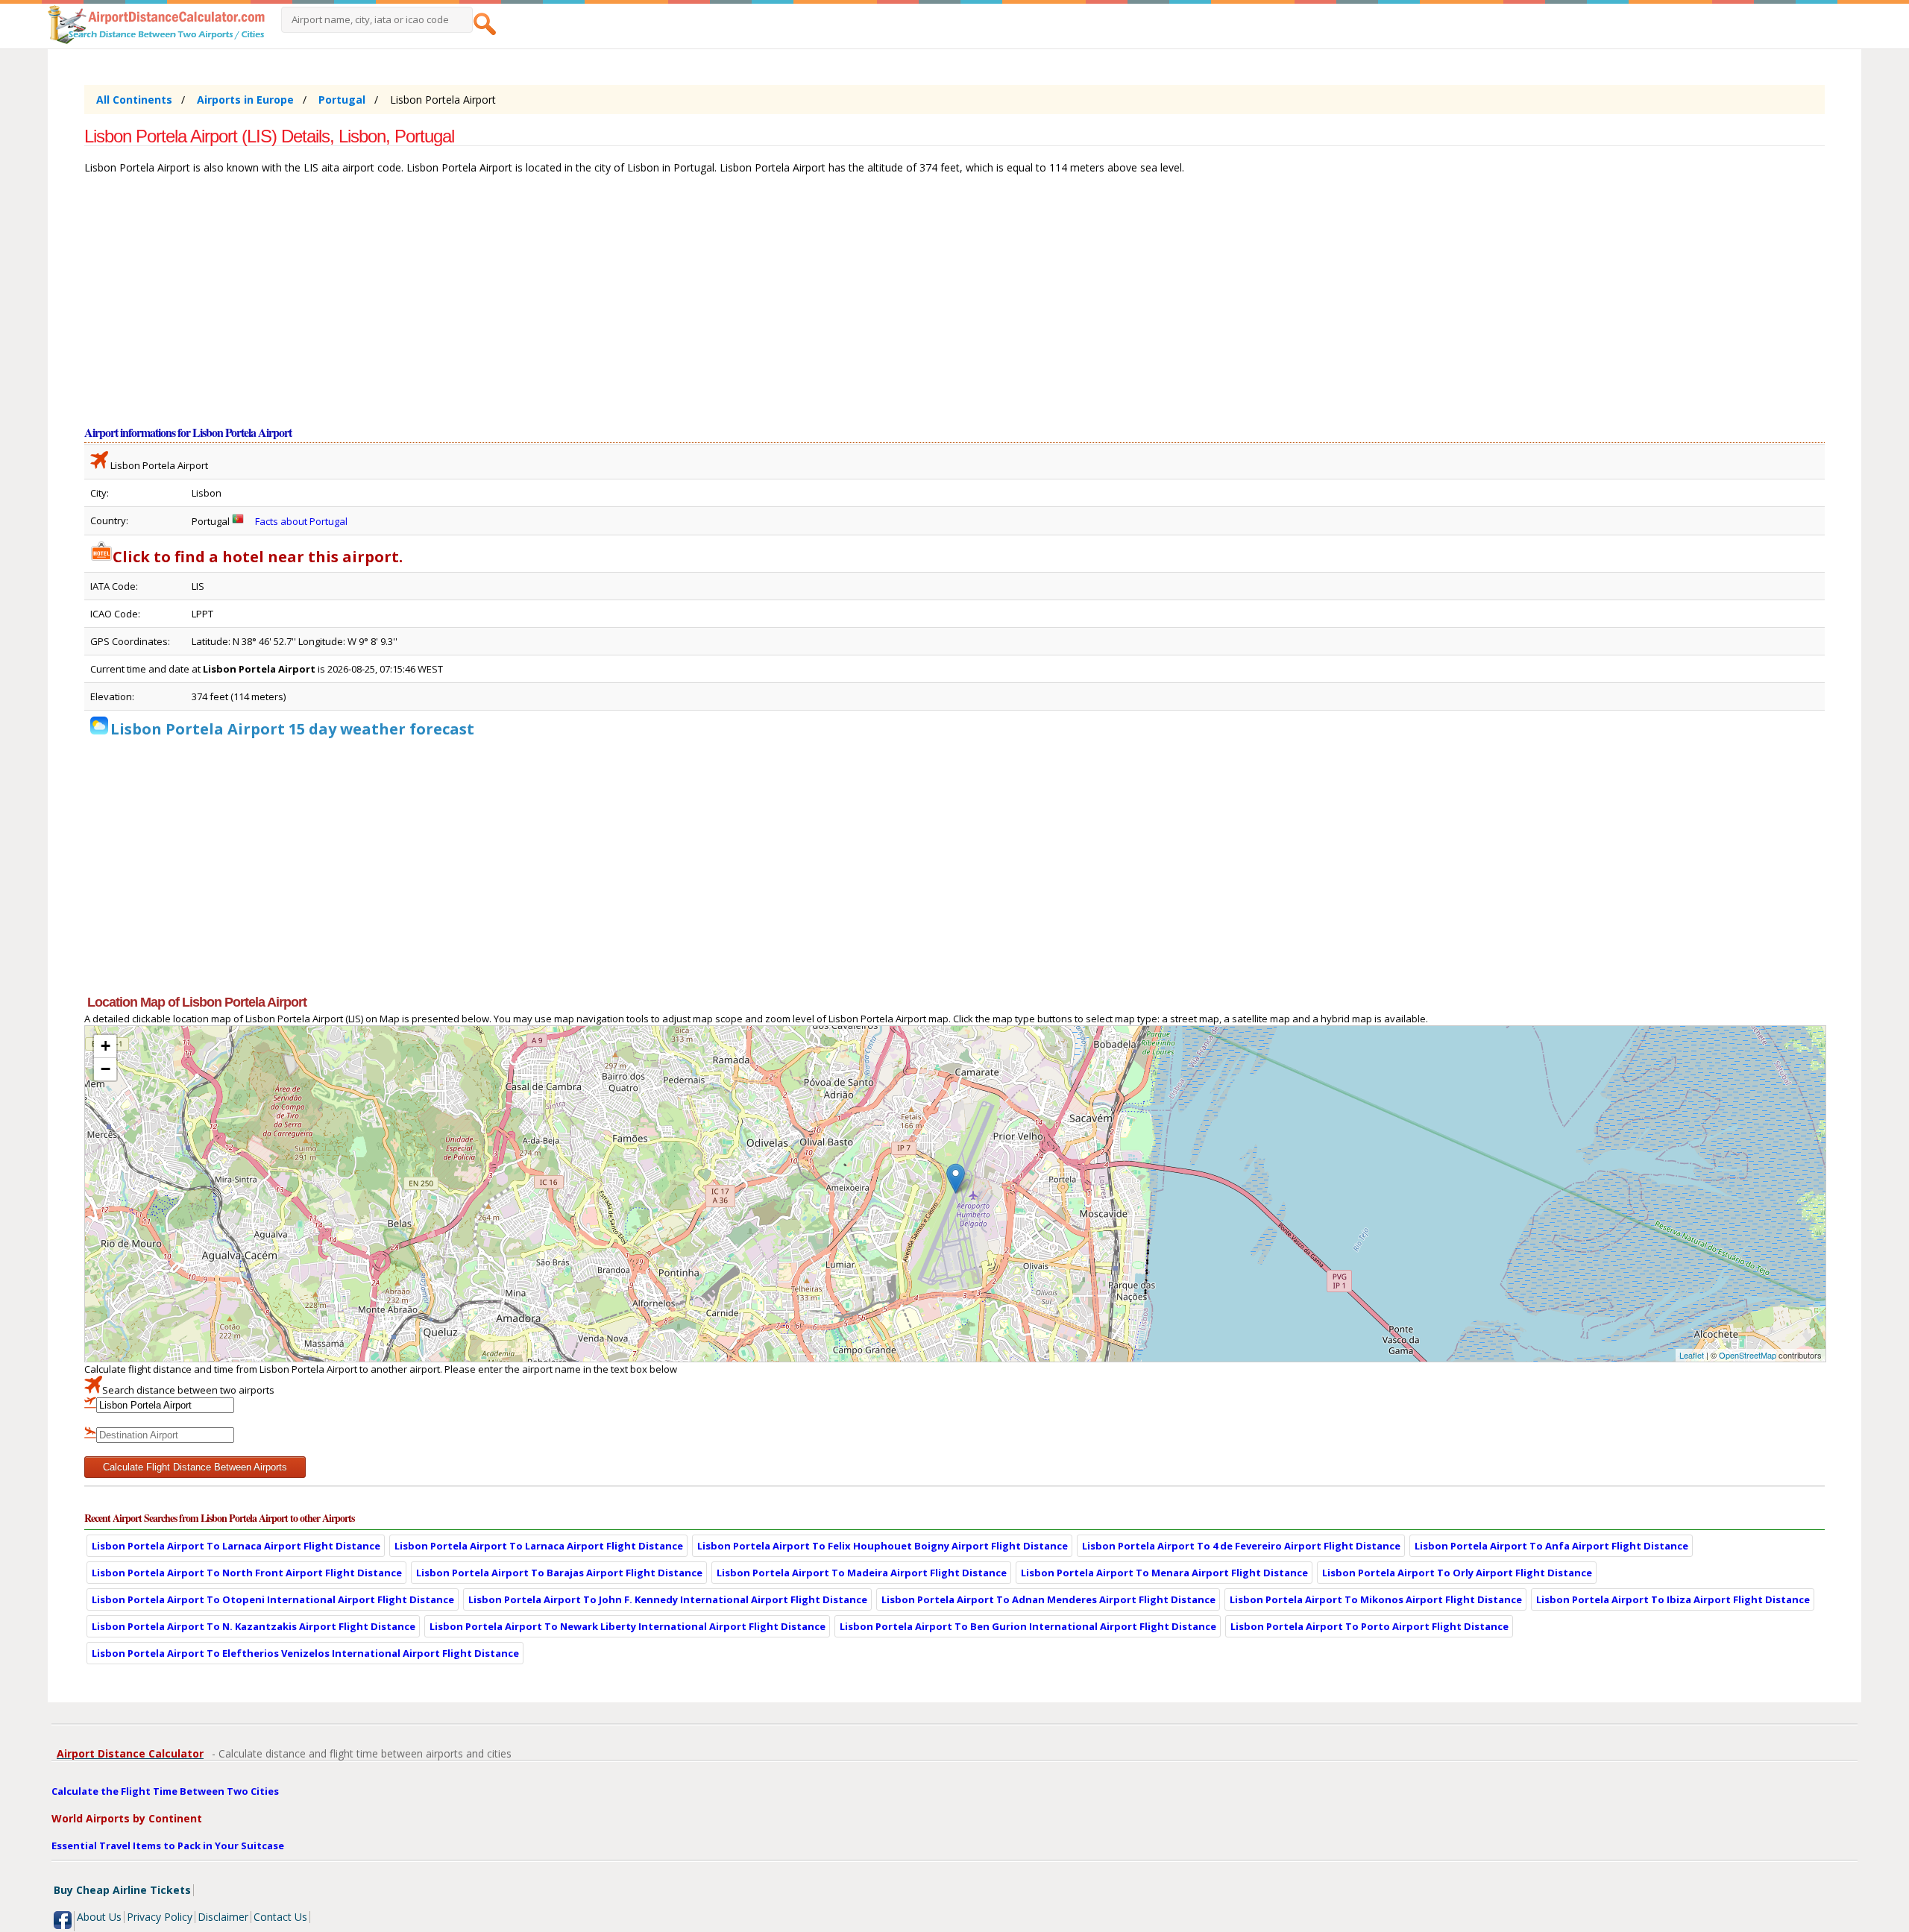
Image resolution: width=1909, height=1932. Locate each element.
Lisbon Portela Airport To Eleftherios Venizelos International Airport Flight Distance (305, 1653)
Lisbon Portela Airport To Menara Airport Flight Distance (1164, 1573)
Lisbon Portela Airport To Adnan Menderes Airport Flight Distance (1048, 1599)
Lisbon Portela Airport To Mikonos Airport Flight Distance (1376, 1599)
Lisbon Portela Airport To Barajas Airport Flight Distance (559, 1573)
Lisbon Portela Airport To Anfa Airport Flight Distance (1551, 1546)
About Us (99, 1917)
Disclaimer (223, 1917)
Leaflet (1692, 1355)
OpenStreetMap (1748, 1355)
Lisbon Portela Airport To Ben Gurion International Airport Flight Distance (1028, 1626)
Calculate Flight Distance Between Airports (195, 1467)
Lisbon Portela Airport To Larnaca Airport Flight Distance (236, 1546)
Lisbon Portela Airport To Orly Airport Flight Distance (1457, 1573)
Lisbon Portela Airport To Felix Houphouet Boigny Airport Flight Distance (883, 1546)
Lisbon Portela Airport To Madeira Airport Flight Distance (862, 1573)
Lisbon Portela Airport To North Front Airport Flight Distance (247, 1573)
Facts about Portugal (301, 521)
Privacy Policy (160, 1917)
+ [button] (106, 1046)
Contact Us (280, 1917)
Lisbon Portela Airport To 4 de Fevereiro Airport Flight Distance (1241, 1546)
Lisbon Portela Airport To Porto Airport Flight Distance (1369, 1626)
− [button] (106, 1069)
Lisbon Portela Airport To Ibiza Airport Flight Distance (1673, 1599)
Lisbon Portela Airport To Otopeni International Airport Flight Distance (273, 1599)
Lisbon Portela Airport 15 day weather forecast (292, 729)
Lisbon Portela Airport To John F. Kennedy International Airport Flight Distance (668, 1599)
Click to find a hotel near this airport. (258, 557)
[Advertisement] (532, 306)
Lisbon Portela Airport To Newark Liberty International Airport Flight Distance (628, 1626)
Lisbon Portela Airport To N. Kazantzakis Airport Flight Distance (254, 1626)
